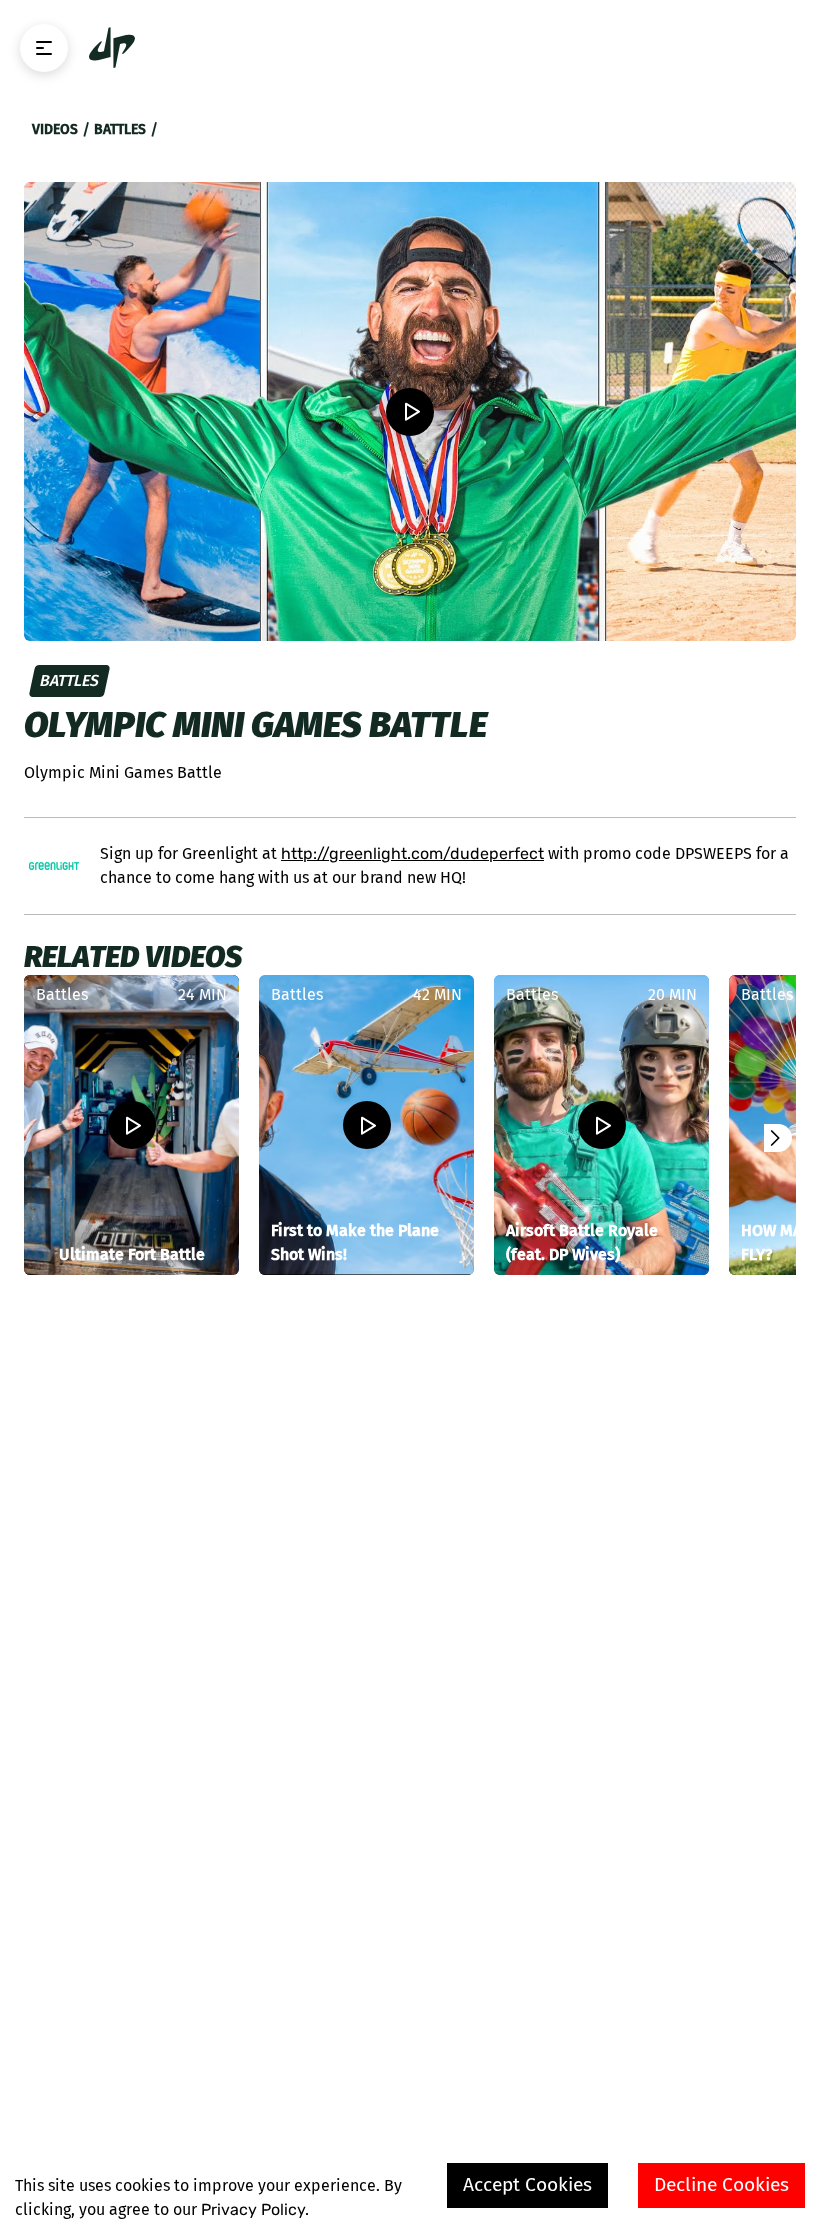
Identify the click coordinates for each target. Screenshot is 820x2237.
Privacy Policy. (255, 2209)
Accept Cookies (527, 2184)
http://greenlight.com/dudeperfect (412, 853)
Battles (120, 129)
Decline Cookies (721, 2184)
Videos (55, 129)
